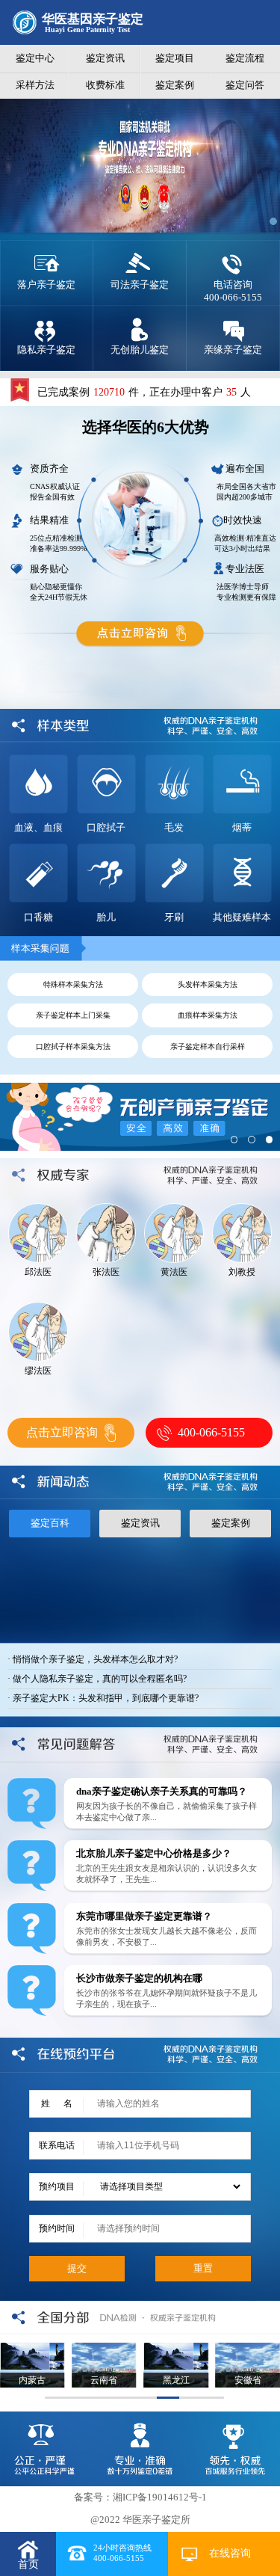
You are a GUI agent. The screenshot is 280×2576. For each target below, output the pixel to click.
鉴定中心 (35, 58)
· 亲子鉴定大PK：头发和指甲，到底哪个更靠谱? (103, 1698)
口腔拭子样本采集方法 (73, 1046)
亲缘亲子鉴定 (233, 350)
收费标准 (105, 85)
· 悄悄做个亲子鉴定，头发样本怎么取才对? (93, 1659)
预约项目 (57, 2186)
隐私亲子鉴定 (46, 350)
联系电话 (57, 2145)
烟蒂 (242, 827)
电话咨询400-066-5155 (233, 291)
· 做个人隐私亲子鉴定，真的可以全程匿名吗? (97, 1679)
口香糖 (38, 917)
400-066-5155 (211, 1432)
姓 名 (57, 2103)
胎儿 (106, 917)
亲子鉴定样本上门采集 (73, 1015)
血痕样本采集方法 (208, 1015)
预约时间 (57, 2228)
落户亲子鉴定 (46, 285)
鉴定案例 (175, 85)
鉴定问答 (245, 85)
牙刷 (174, 917)
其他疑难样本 (242, 917)
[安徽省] (248, 2348)
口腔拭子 (106, 827)
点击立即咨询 (62, 1432)
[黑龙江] (175, 2348)
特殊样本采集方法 (73, 984)
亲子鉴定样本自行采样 (208, 1046)
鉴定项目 (175, 58)
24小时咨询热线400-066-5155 (122, 2553)
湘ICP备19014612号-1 (160, 2497)
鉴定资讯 (105, 58)
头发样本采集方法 (208, 984)
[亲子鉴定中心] (140, 120)
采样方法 (35, 85)
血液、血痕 (38, 827)
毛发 (174, 827)
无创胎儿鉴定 (140, 350)
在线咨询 (230, 2553)
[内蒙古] (32, 2348)
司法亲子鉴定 (140, 285)
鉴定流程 (245, 58)
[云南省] (104, 2348)
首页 (28, 2564)
